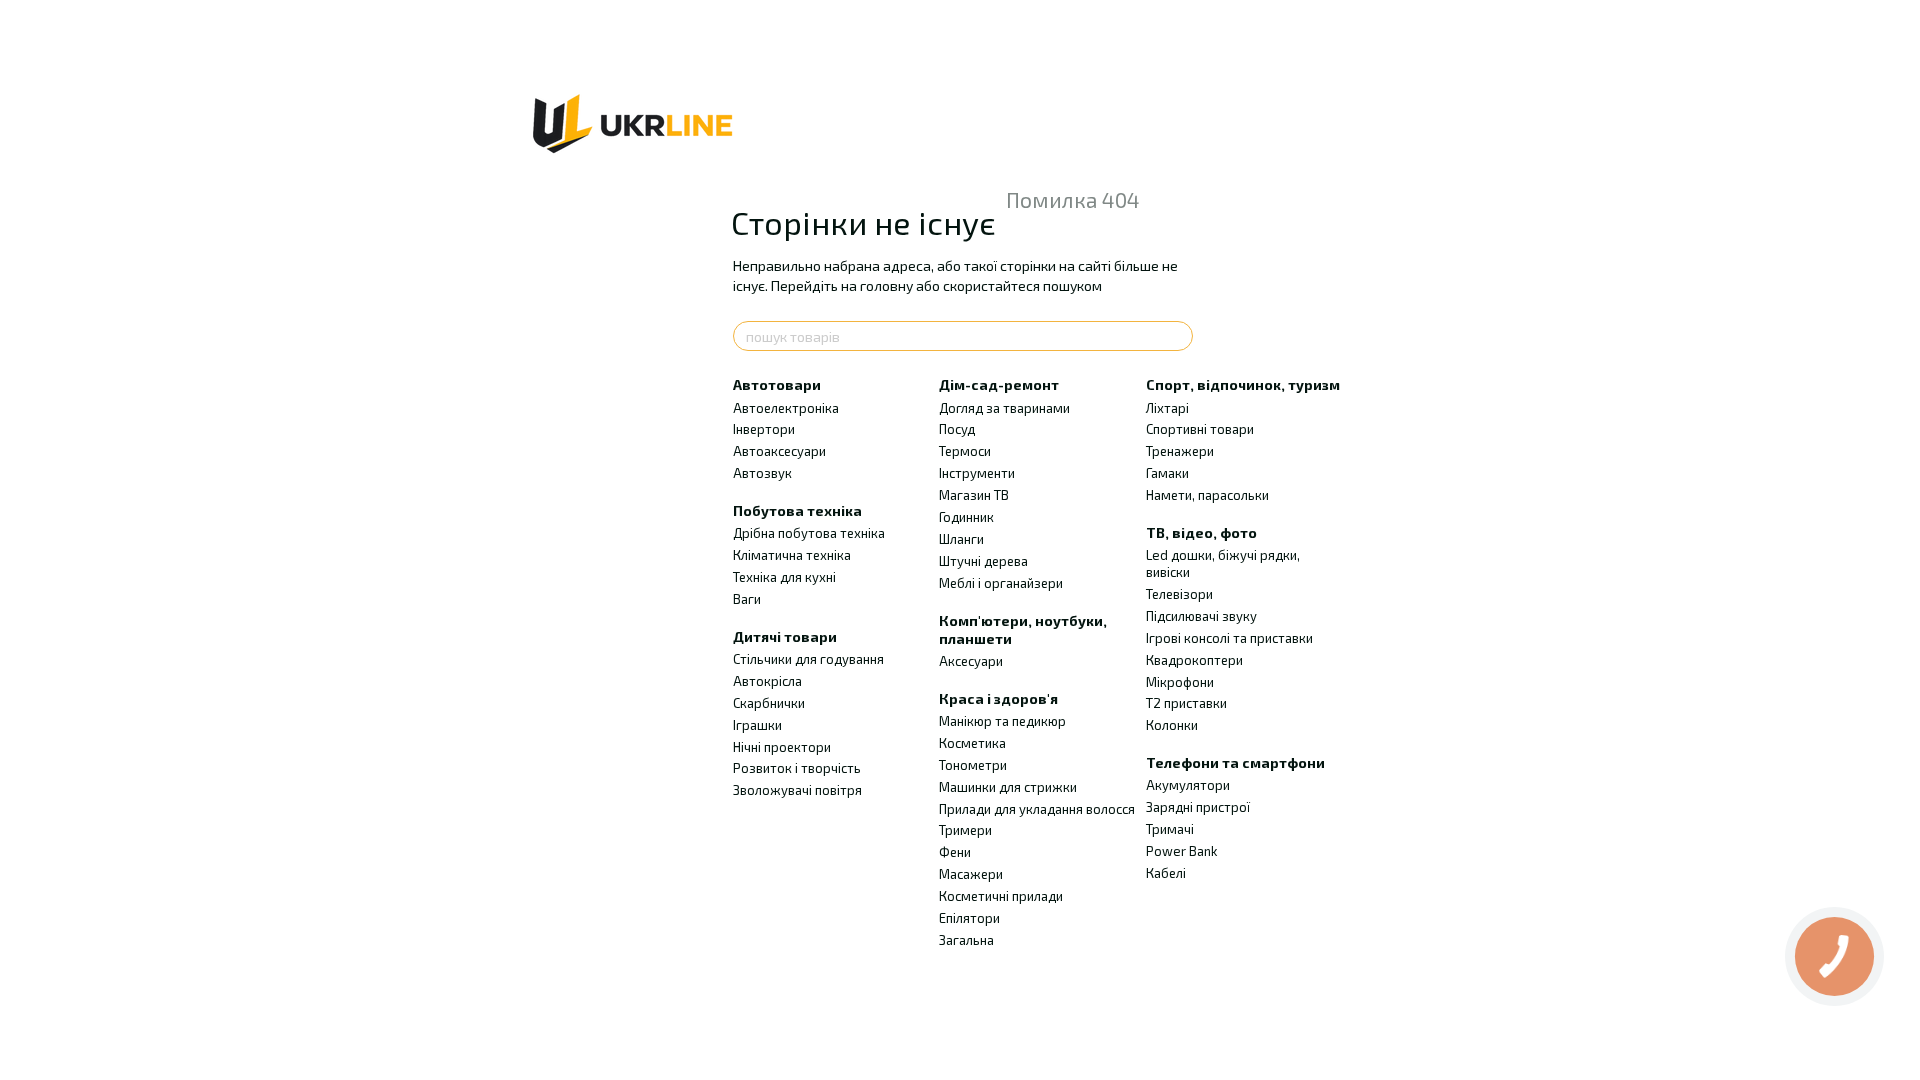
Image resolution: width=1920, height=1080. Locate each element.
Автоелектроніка (786, 408)
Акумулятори (1188, 785)
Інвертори (764, 429)
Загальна (966, 940)
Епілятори (969, 918)
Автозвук (762, 473)
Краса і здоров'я (998, 698)
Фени (955, 852)
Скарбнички (769, 703)
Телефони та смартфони (1235, 762)
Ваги (747, 599)
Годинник (966, 517)
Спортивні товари (1200, 429)
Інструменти (977, 473)
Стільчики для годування (808, 659)
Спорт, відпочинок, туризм (1243, 384)
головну (886, 285)
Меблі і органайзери (1001, 583)
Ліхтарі (1167, 408)
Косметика (972, 743)
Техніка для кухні (784, 577)
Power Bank (1181, 851)
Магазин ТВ (974, 495)
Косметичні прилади (1001, 896)
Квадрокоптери (1194, 660)
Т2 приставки (1186, 703)
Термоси (965, 451)
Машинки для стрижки (1008, 787)
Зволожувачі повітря (797, 790)
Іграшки (757, 725)
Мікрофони (1180, 682)
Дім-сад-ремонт (999, 384)
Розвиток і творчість (797, 768)
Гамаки (1167, 473)
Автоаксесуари (779, 451)
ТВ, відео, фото (1201, 532)
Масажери (971, 874)
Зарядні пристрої (1198, 807)
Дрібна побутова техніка (809, 533)
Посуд (957, 429)
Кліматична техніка (792, 555)
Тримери (965, 830)
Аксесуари (971, 661)
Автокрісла (767, 681)
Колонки (1172, 725)
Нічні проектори (782, 747)
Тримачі (1170, 829)
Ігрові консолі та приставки (1229, 638)
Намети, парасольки (1207, 495)
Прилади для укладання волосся (1037, 809)
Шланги (961, 539)
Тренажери (1180, 451)
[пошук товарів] (1177, 336)
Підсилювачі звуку (1201, 616)
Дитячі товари (785, 636)
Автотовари (777, 384)
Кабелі (1166, 873)
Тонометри (973, 765)
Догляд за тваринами (1004, 408)
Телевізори (1179, 594)
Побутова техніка (797, 510)
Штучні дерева (983, 561)
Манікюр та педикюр (1002, 721)
